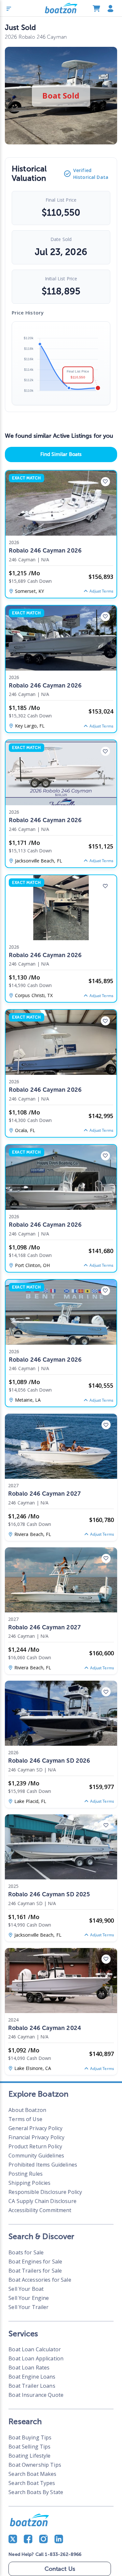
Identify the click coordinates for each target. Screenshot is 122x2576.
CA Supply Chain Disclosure (42, 2201)
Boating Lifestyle (29, 2456)
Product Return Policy (35, 2146)
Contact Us (60, 2569)
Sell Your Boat (26, 2289)
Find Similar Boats (61, 454)
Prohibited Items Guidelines (43, 2165)
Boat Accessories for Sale (40, 2280)
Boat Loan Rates (29, 2368)
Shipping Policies (29, 2183)
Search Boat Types (32, 2483)
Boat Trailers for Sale (35, 2271)
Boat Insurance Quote (36, 2395)
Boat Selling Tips (29, 2447)
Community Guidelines (36, 2156)
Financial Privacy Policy (36, 2137)
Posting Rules (26, 2174)
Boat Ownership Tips (35, 2465)
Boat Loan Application (36, 2358)
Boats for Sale (26, 2252)
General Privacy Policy (35, 2128)
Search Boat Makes (32, 2474)
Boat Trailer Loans (32, 2386)
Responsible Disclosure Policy (45, 2192)
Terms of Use (25, 2119)
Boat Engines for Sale (35, 2262)
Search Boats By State (36, 2492)
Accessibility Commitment (40, 2210)
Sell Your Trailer (28, 2307)
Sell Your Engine (29, 2298)
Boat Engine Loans (32, 2377)
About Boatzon (27, 2110)
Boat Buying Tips (30, 2437)
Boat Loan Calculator (35, 2349)
